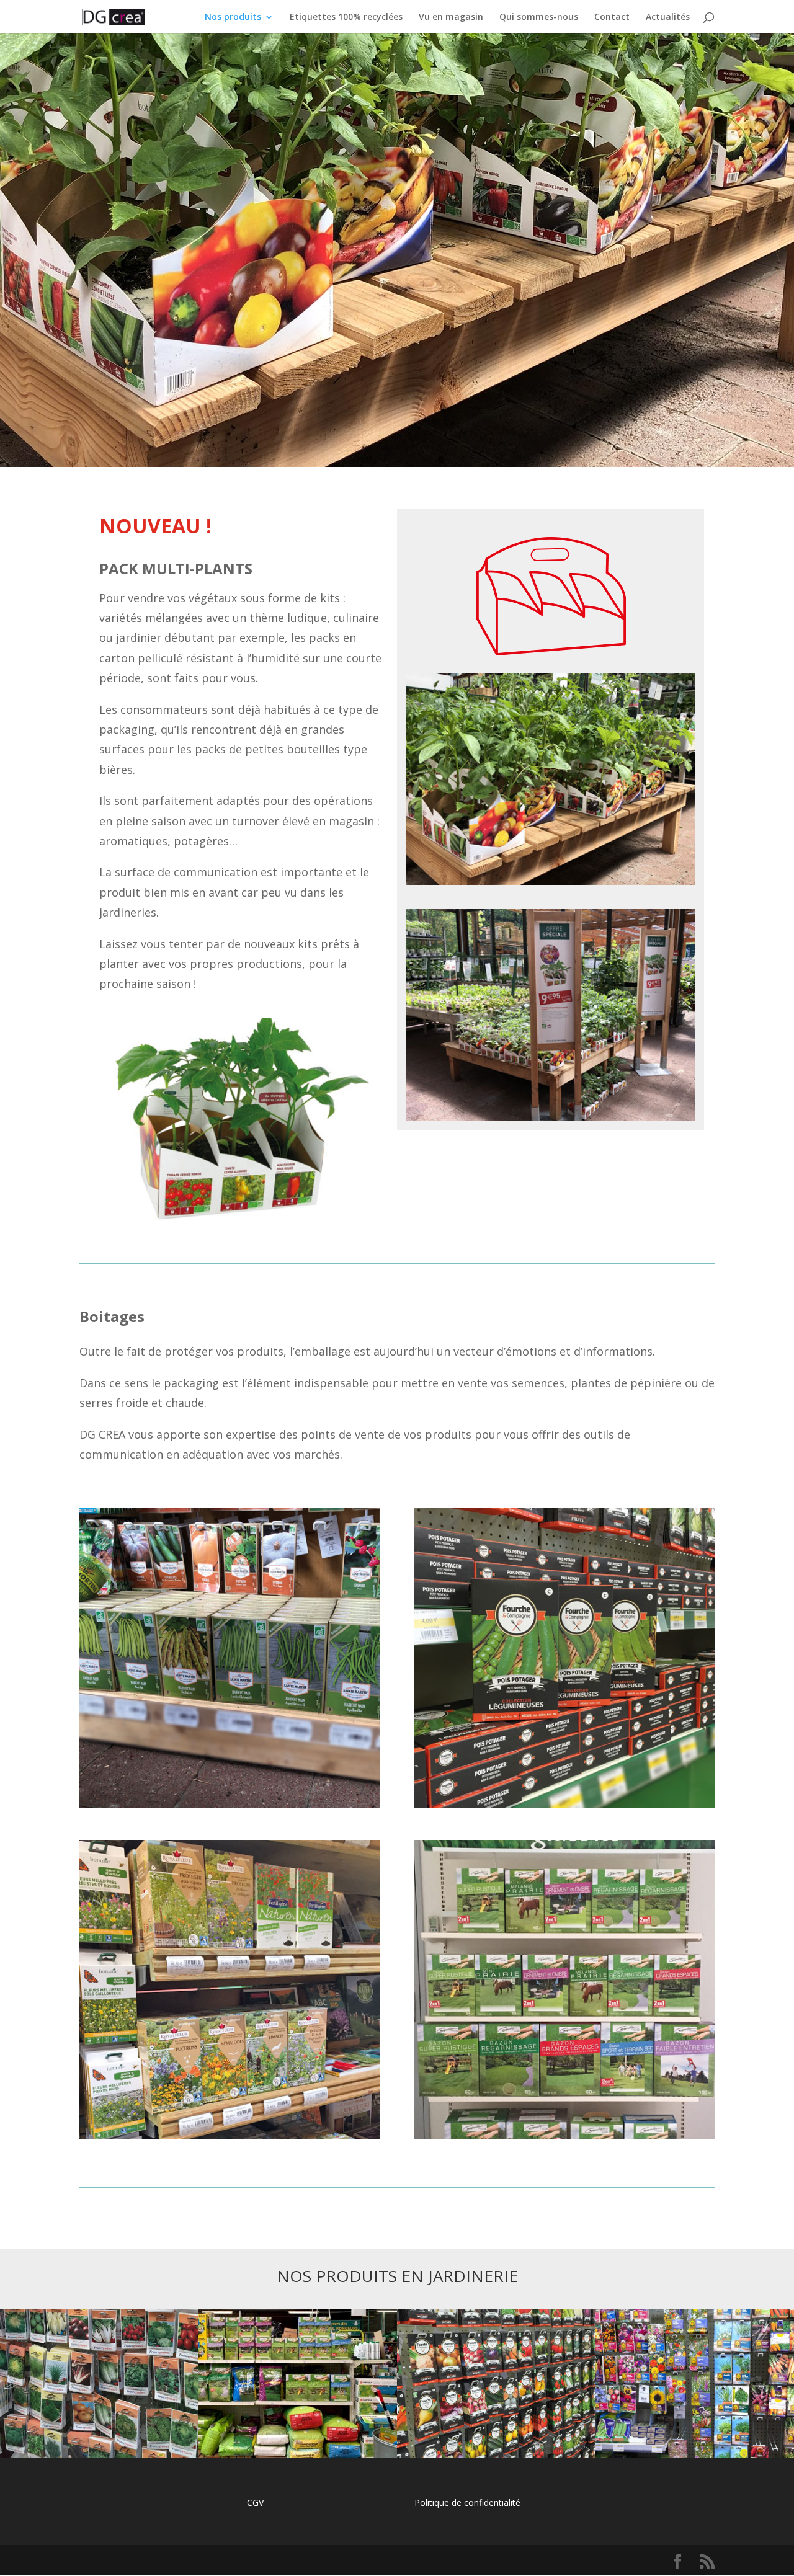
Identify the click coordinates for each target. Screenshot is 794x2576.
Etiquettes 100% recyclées (346, 17)
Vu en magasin (451, 17)
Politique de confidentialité (467, 2503)
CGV (255, 2503)
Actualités (668, 17)
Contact (612, 17)
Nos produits (233, 17)
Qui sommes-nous (539, 17)
